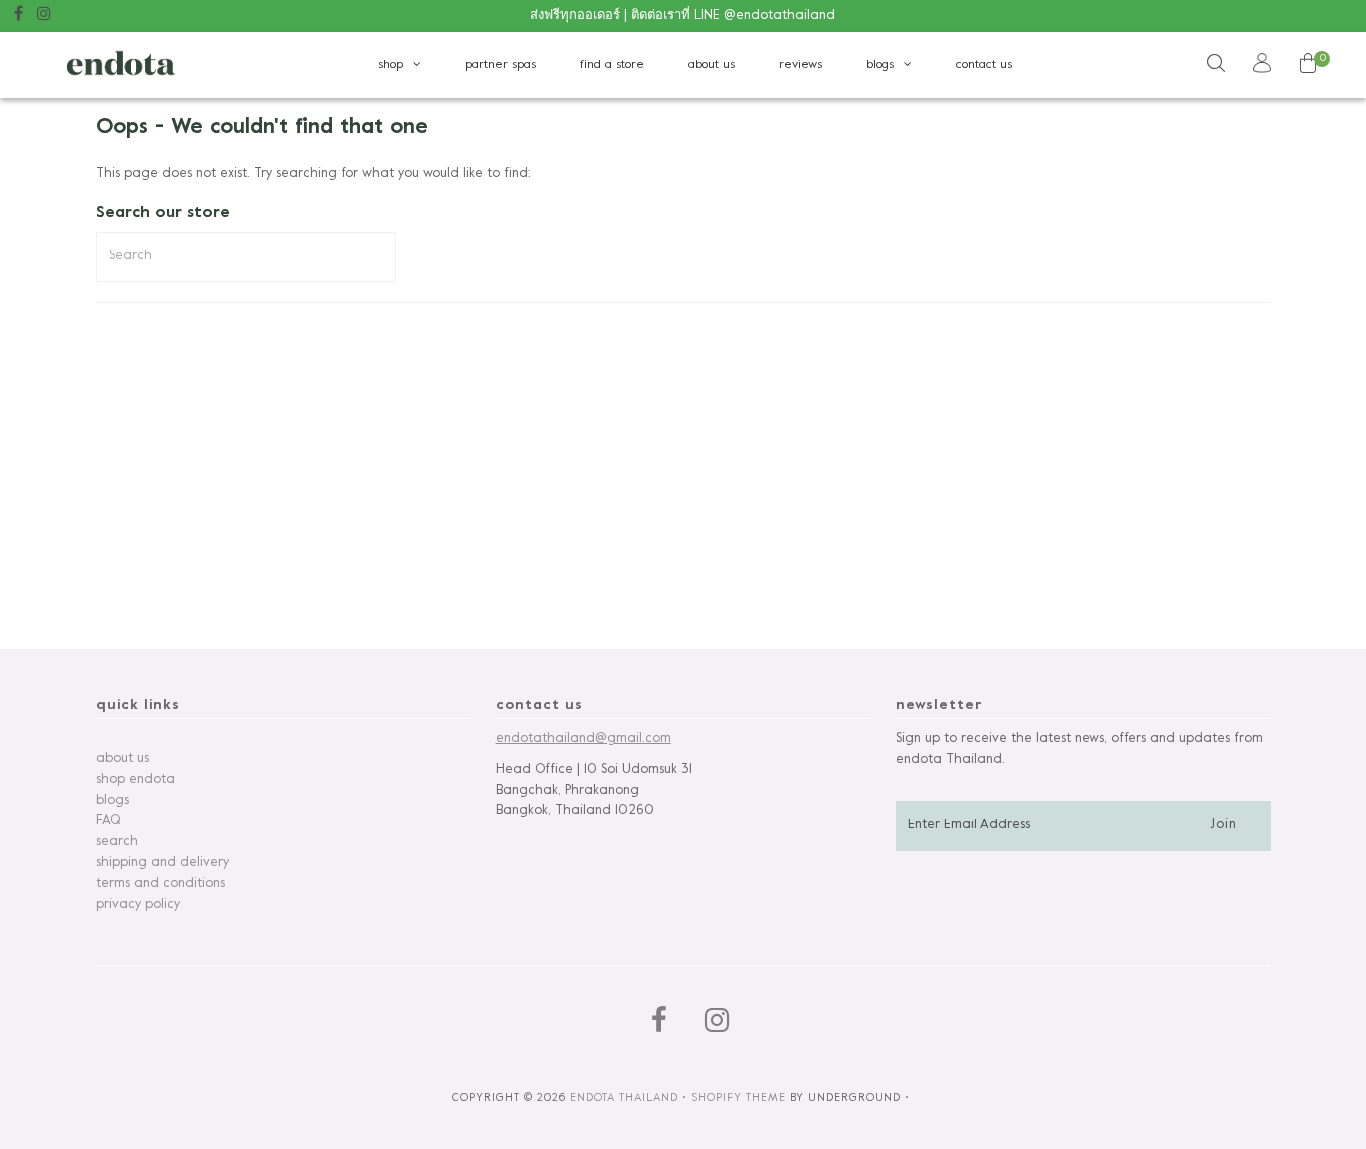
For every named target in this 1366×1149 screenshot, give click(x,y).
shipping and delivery (162, 863)
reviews (800, 65)
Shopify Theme (738, 1098)
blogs (880, 65)
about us (711, 65)
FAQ (108, 821)
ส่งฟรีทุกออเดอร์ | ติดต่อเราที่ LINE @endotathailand (682, 16)
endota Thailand (624, 1098)
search (117, 842)
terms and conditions (160, 884)
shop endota (135, 780)
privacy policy (138, 905)
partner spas (500, 65)
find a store (612, 65)
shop (390, 65)
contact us (984, 65)
